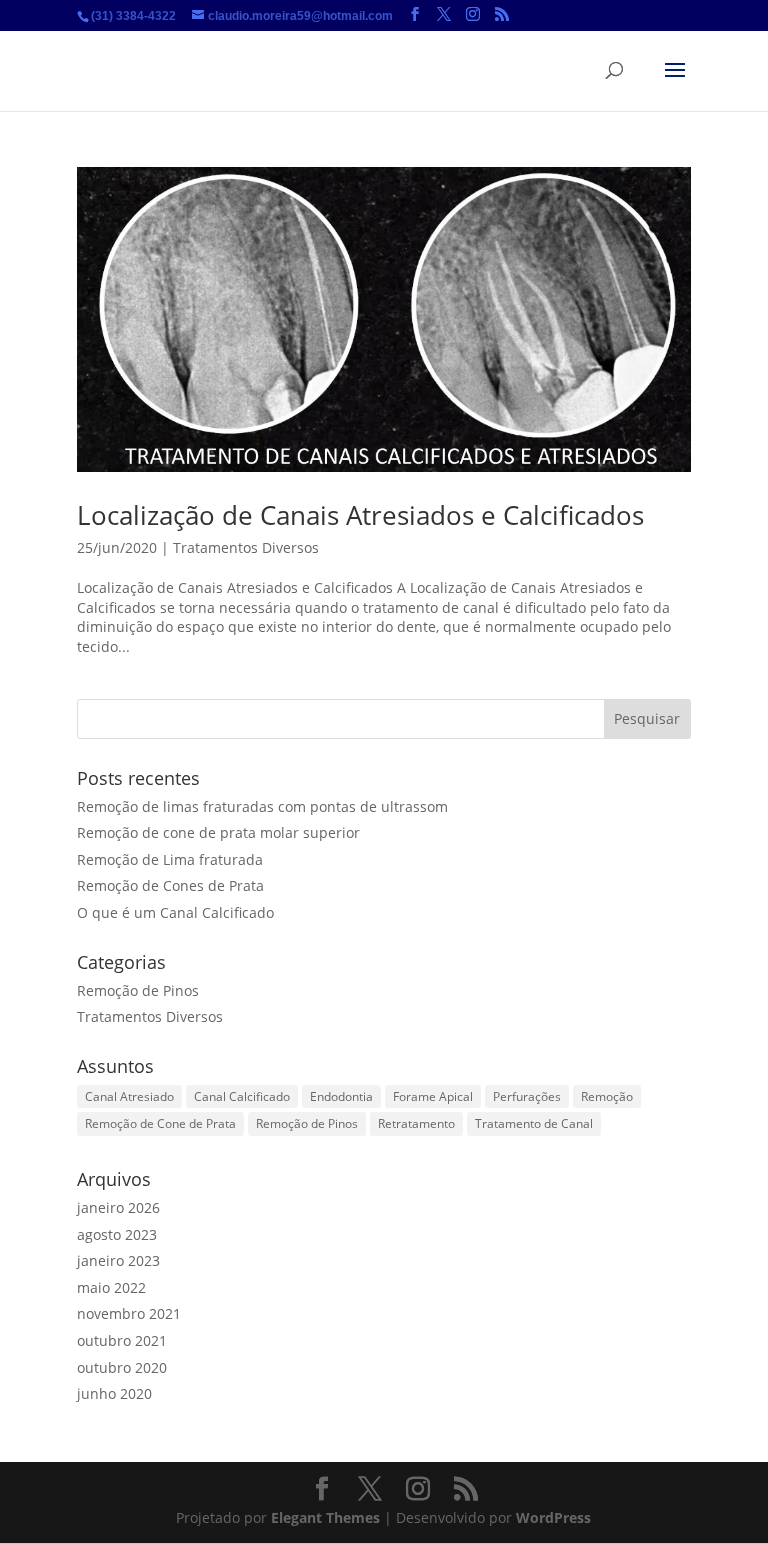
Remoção (607, 1096)
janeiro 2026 (118, 1207)
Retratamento (416, 1123)
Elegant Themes (325, 1517)
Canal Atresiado (129, 1096)
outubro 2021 (122, 1340)
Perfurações (527, 1096)
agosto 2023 (117, 1234)
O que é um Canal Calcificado (175, 912)
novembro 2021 (129, 1313)
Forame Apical (433, 1096)
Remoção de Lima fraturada (170, 859)
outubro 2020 (122, 1367)
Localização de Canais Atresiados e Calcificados (360, 515)
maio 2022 (111, 1287)
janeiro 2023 (118, 1260)
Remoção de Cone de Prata (160, 1123)
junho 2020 (114, 1393)
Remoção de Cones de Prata (170, 885)
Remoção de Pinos (138, 990)
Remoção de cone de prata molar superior (218, 832)
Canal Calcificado (242, 1096)
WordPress (553, 1517)
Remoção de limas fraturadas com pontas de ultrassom (262, 806)
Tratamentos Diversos (246, 547)
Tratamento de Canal (534, 1123)
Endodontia (341, 1096)
